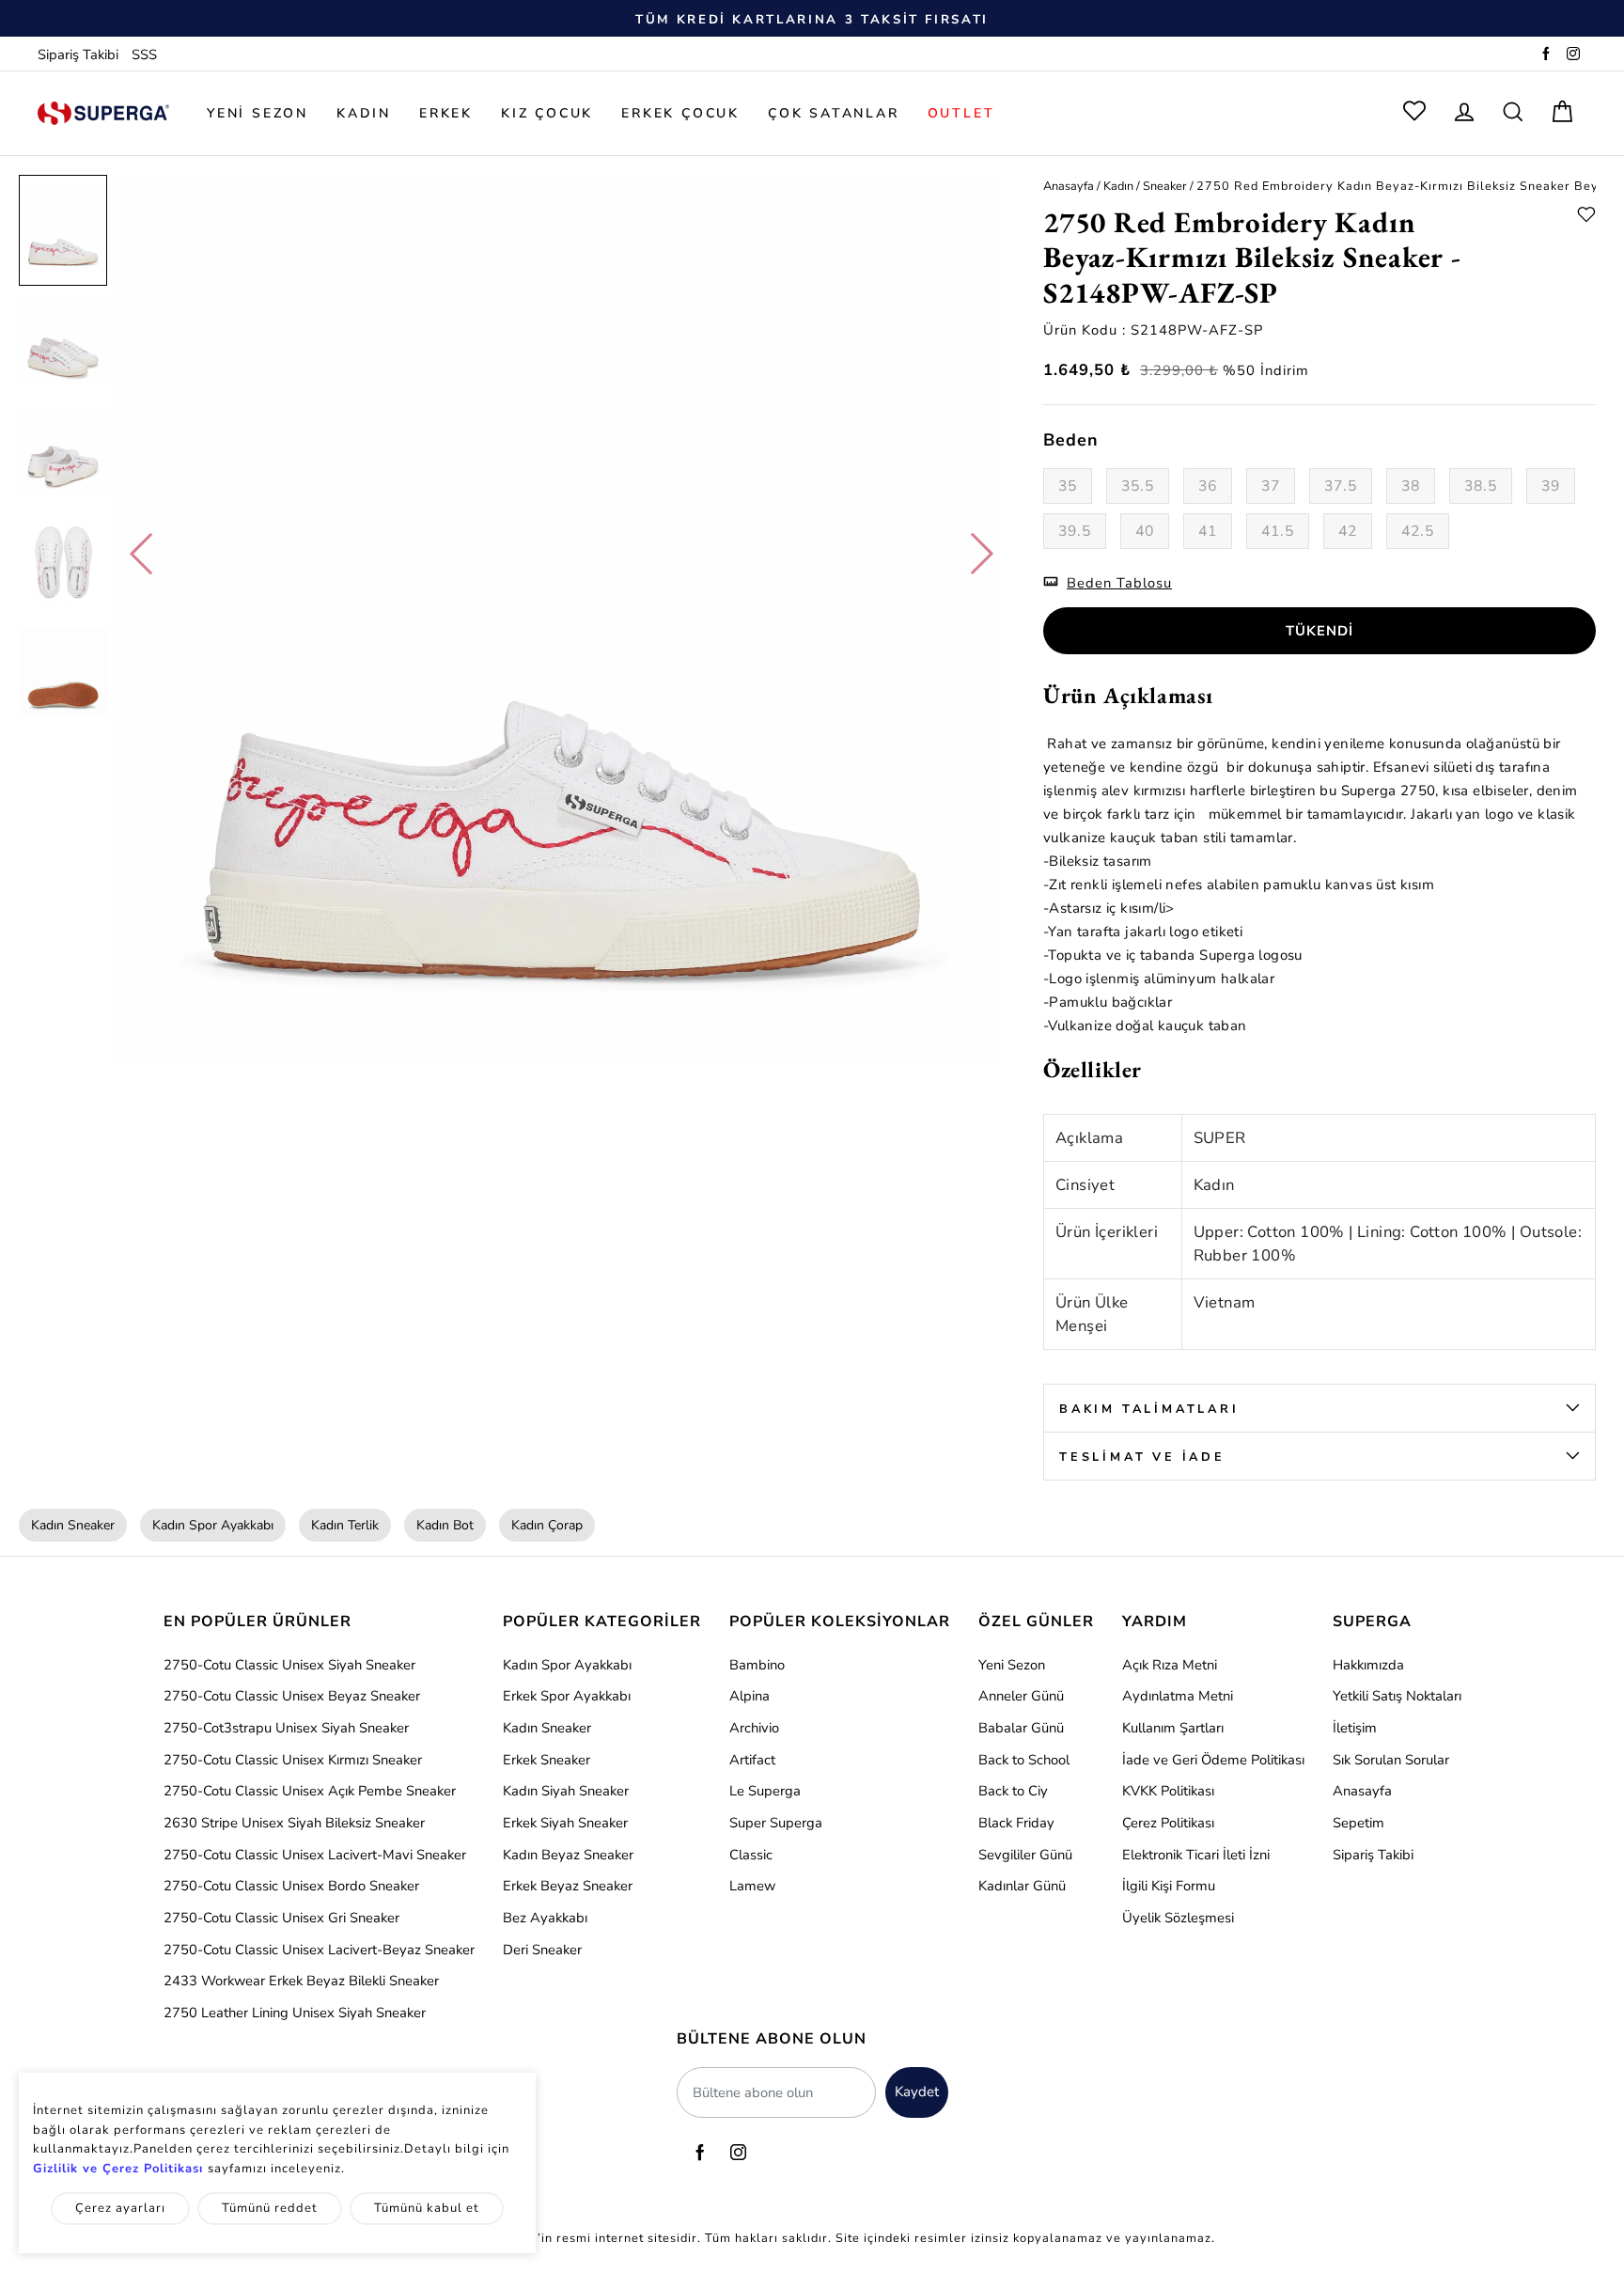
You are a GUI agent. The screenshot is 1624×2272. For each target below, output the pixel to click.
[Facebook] (1546, 55)
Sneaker (1165, 186)
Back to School (1024, 1760)
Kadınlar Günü (1022, 1886)
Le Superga (765, 1791)
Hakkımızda (1368, 1665)
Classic (751, 1855)
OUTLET (961, 113)
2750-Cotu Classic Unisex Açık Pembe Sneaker (310, 1791)
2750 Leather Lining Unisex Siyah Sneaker (295, 2013)
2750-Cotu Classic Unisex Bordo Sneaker (291, 1886)
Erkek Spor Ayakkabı (567, 1696)
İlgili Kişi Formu (1169, 1886)
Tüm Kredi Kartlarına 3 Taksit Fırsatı (812, 20)
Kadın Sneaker (73, 1525)
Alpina (750, 1696)
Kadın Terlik (345, 1525)
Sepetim (1359, 1823)
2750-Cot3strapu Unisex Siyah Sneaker (286, 1728)
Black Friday (1016, 1823)
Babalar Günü (1021, 1728)
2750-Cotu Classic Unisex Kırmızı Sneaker (293, 1760)
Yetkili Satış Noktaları (1397, 1696)
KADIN (364, 113)
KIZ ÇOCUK (547, 113)
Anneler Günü (1021, 1696)
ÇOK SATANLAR (834, 113)
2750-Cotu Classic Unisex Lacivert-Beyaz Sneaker (319, 1950)
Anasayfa (1069, 186)
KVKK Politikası (1168, 1791)
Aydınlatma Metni (1178, 1696)
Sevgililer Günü (1025, 1855)
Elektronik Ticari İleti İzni (1196, 1855)
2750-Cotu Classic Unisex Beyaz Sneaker (292, 1696)
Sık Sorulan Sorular (1391, 1760)
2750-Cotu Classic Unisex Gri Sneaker (281, 1918)
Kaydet (917, 2092)
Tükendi (1319, 631)
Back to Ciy (1013, 1791)
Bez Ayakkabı (545, 1918)
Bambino (757, 1665)
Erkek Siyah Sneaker (565, 1823)
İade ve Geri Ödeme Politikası (1213, 1760)
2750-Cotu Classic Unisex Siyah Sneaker (289, 1665)
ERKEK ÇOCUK (680, 113)
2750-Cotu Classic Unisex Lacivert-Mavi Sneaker (315, 1855)
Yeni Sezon (1012, 1665)
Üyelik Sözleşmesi (1178, 1918)
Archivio (754, 1728)
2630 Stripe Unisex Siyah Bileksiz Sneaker (294, 1823)
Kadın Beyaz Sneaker (568, 1855)
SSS (144, 55)
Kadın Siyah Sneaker (566, 1791)
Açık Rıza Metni (1170, 1665)
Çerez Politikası (1168, 1823)
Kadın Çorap (547, 1525)
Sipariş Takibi (78, 55)
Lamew (752, 1886)
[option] (812, 19)
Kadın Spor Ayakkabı (213, 1525)
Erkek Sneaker (547, 1760)
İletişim (1355, 1728)
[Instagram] (1573, 55)
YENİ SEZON (258, 113)
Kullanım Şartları (1173, 1728)
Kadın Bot (445, 1525)
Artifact (752, 1760)
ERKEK (446, 113)
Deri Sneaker (542, 1950)
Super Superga (776, 1823)
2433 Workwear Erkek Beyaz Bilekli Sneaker (301, 1981)
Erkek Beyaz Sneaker (568, 1886)
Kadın (1118, 186)
